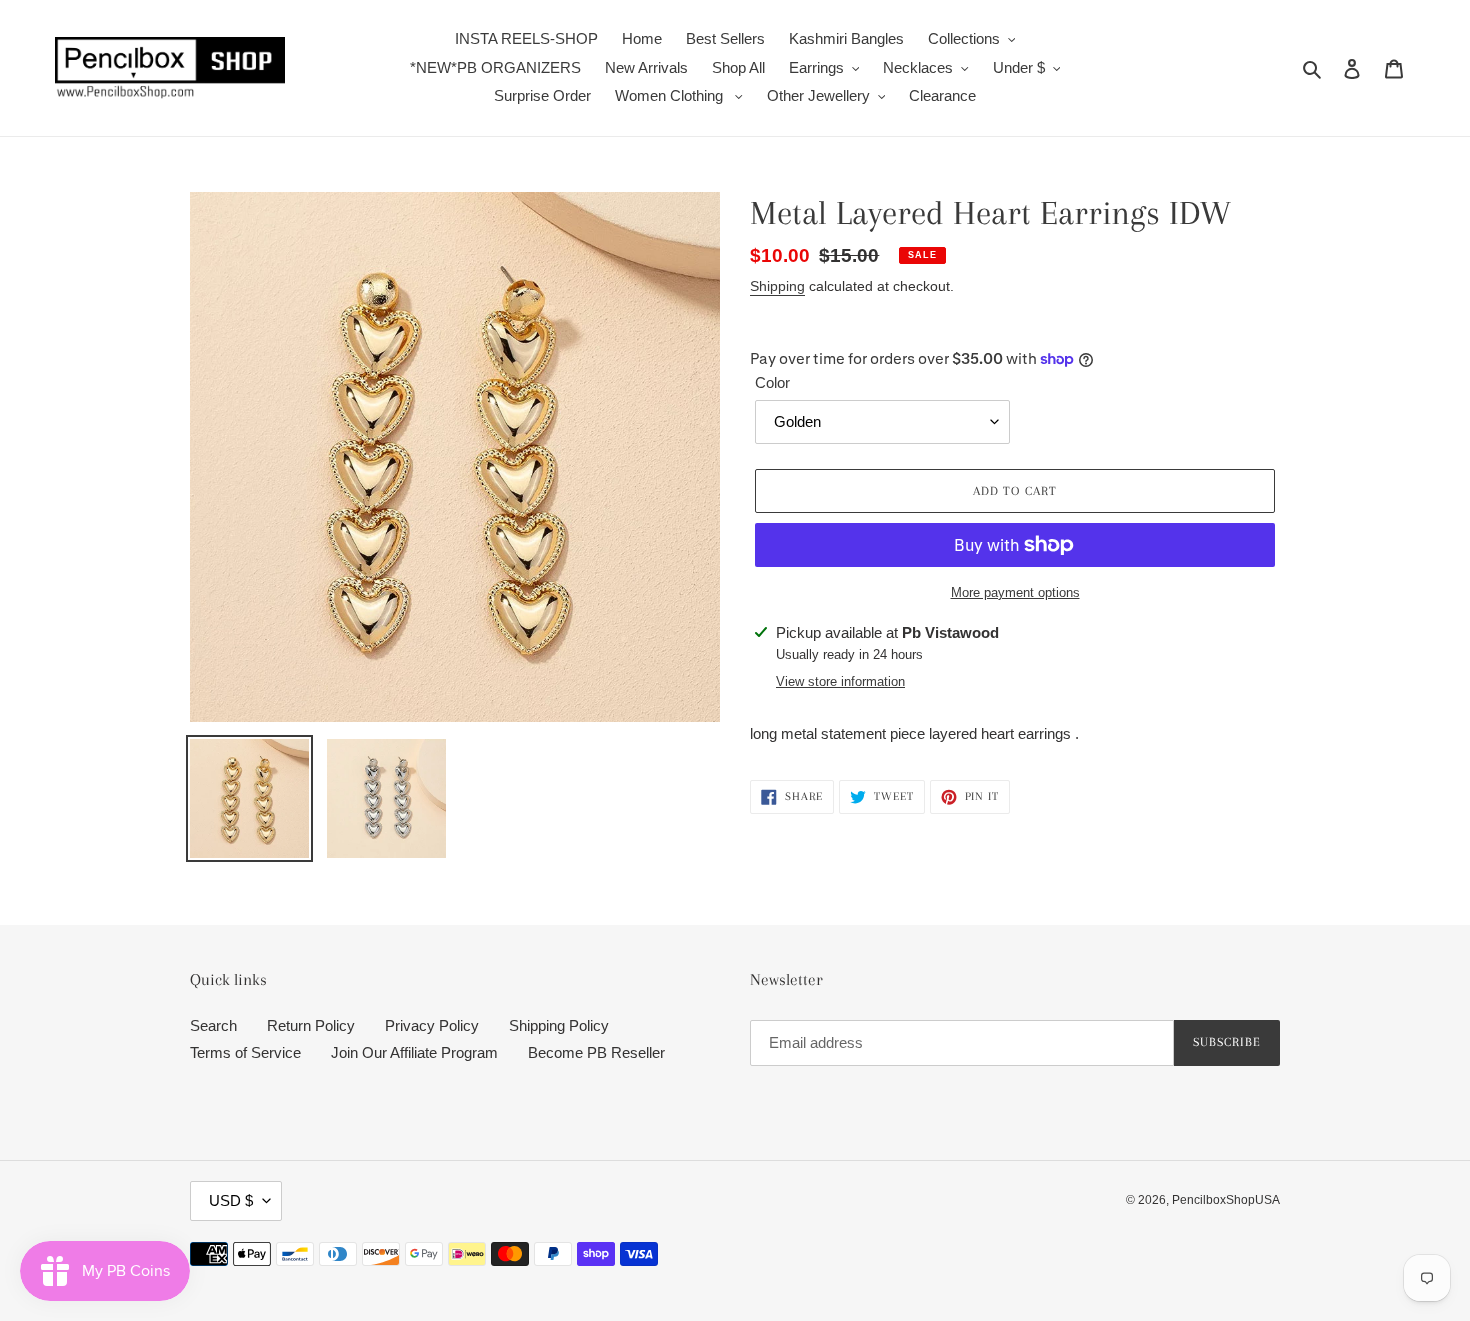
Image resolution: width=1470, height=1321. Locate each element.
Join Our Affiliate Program (414, 1052)
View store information (840, 681)
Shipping (777, 286)
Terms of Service (245, 1052)
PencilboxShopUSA (1226, 1200)
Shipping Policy (559, 1025)
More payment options (1015, 592)
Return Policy (311, 1025)
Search (213, 1025)
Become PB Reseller (596, 1052)
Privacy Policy (432, 1025)
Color (772, 382)
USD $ (231, 1200)
